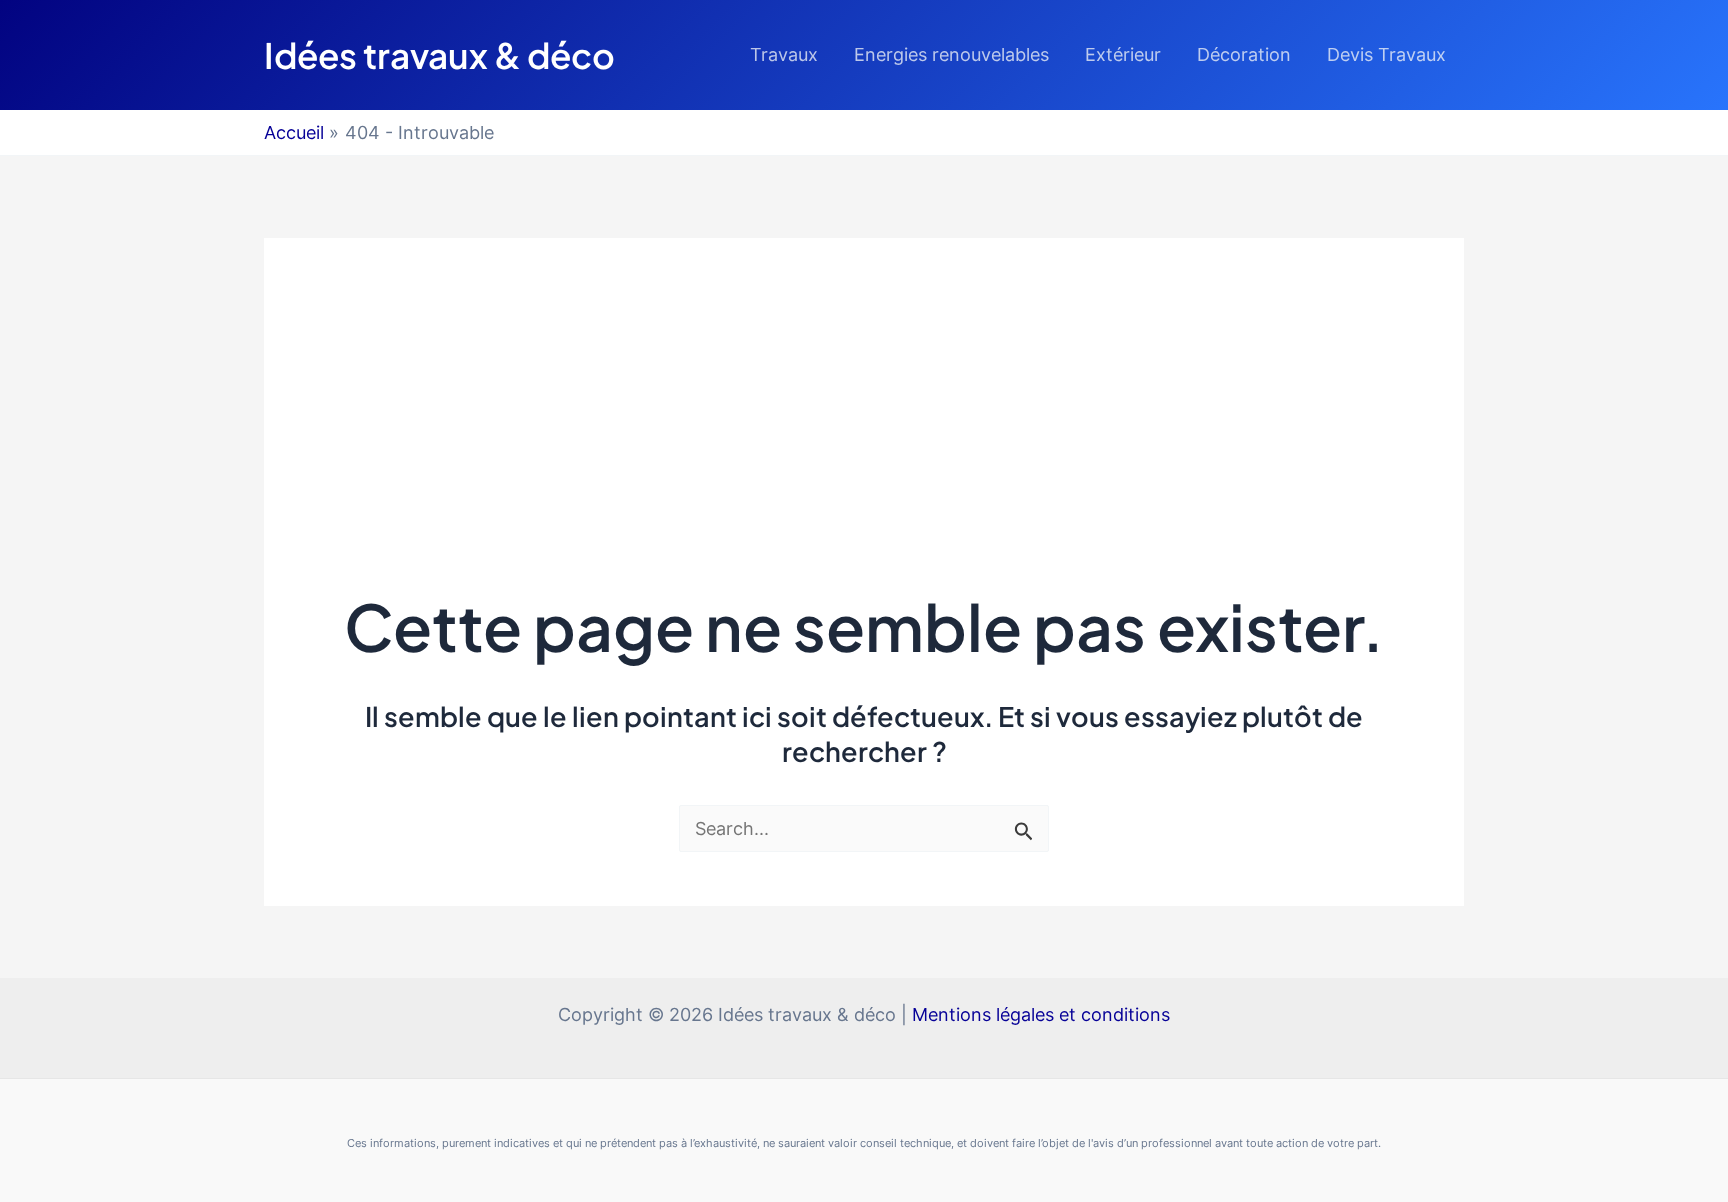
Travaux (784, 54)
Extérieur (1123, 54)
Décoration (1244, 54)
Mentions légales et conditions (1041, 1014)
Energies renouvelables (951, 54)
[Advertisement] (864, 378)
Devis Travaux (1386, 54)
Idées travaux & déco (439, 55)
